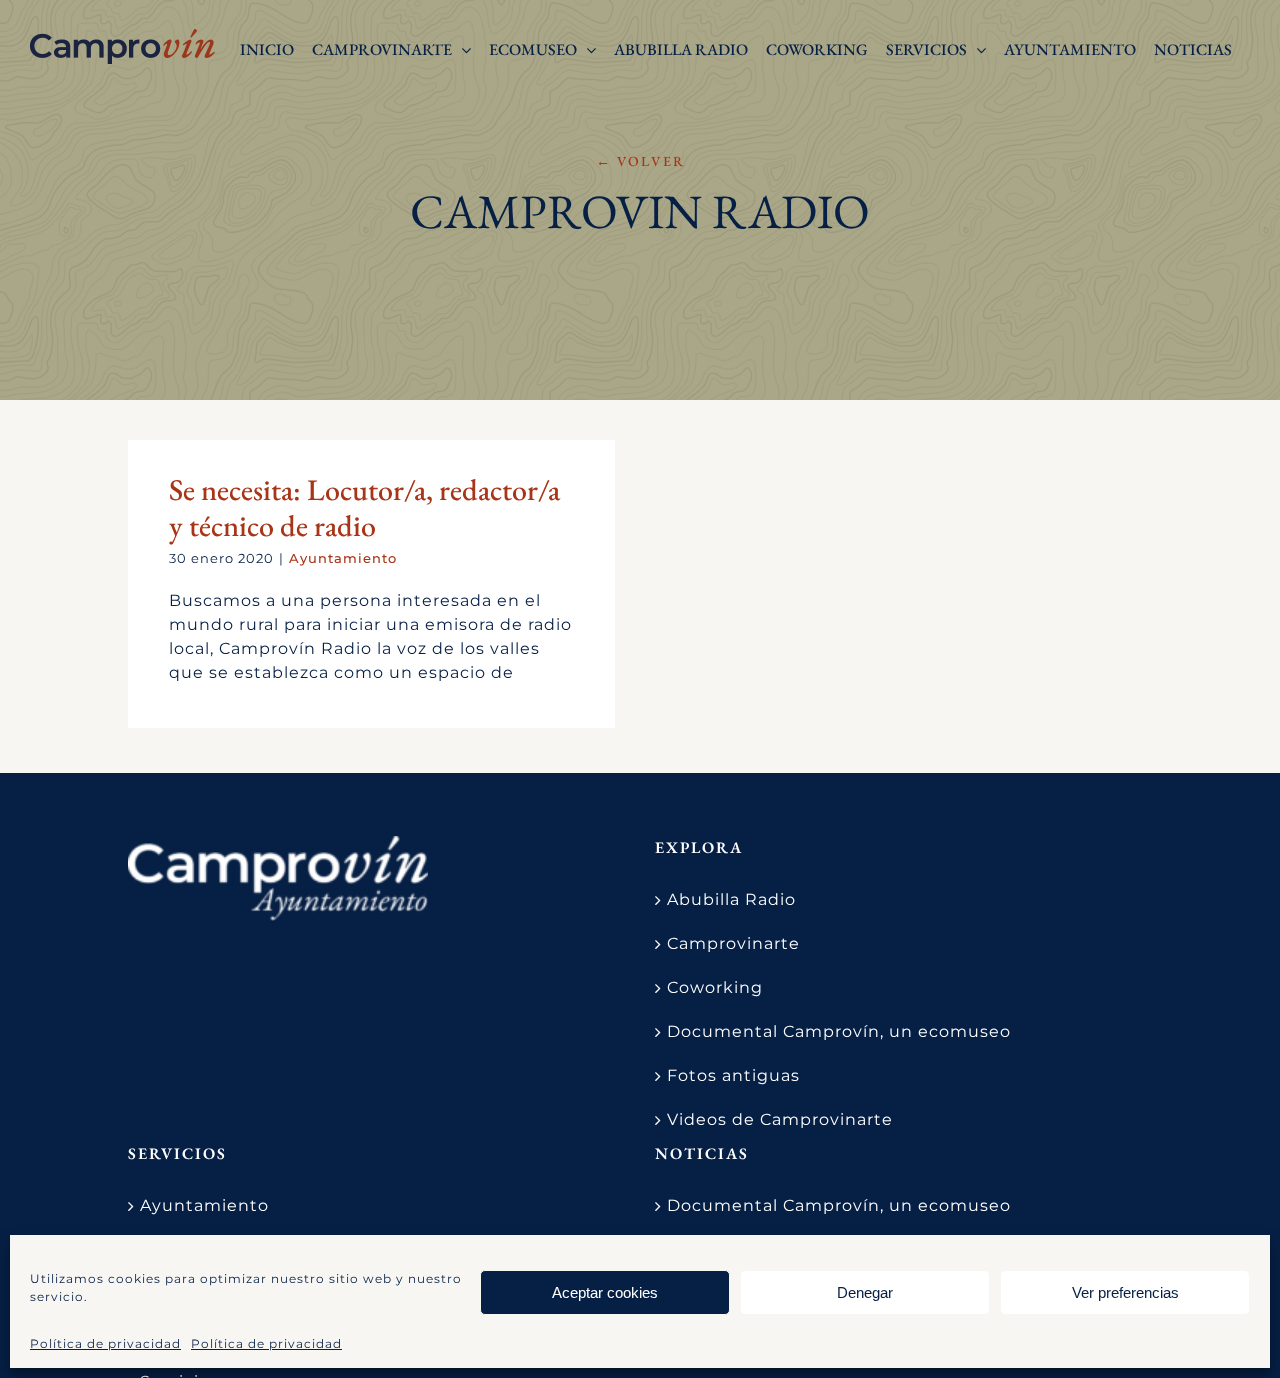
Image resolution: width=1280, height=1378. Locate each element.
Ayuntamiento (343, 558)
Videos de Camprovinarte (780, 1119)
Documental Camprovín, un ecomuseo (839, 1031)
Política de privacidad (105, 1343)
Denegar (865, 1292)
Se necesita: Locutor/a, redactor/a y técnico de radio (364, 507)
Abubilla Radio (731, 899)
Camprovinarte (733, 943)
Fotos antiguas (733, 1075)
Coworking (715, 987)
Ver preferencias (1125, 1292)
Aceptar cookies (605, 1292)
